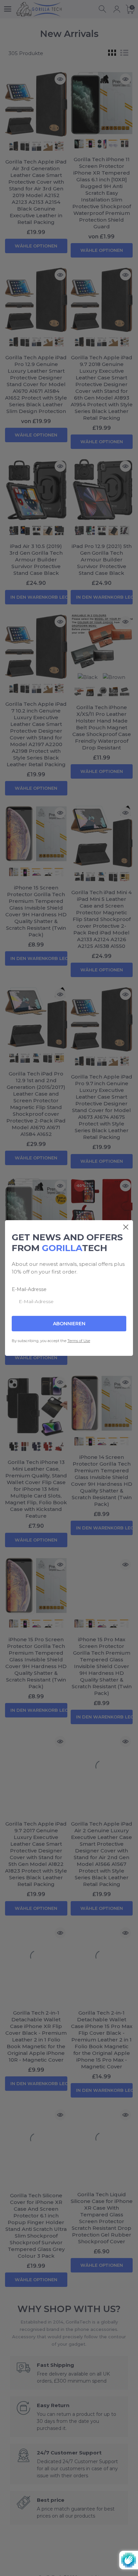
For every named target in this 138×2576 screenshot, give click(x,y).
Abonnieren (69, 1324)
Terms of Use (79, 1341)
